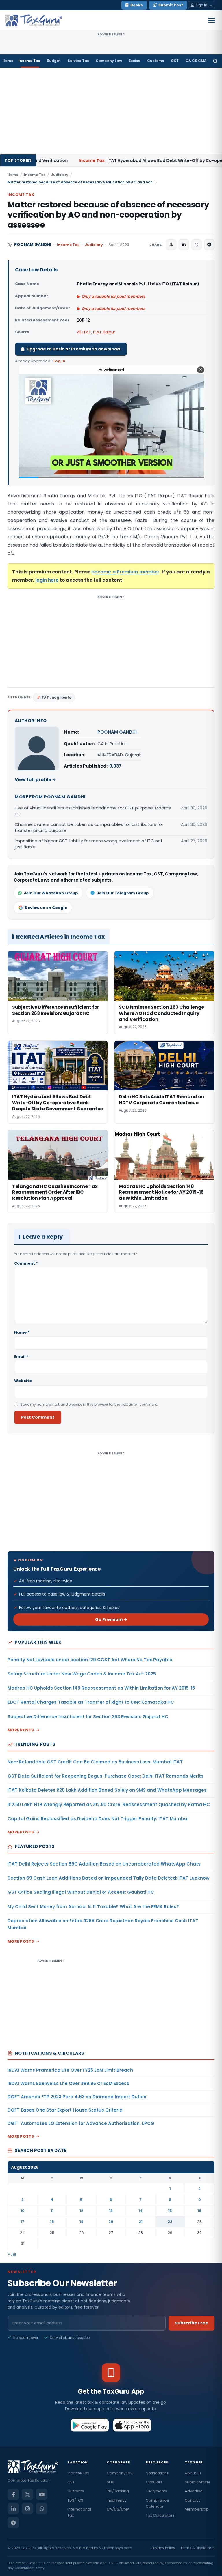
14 (141, 2211)
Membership (197, 2509)
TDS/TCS (75, 2500)
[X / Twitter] (27, 2494)
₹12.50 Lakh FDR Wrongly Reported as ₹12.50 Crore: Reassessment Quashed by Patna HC (109, 1804)
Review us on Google (46, 908)
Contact (192, 2500)
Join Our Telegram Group (123, 893)
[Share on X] (171, 245)
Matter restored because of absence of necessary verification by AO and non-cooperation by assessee (108, 215)
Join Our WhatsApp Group (51, 893)
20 (111, 2222)
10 (23, 2211)
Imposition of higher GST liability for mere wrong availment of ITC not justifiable (89, 844)
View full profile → (35, 780)
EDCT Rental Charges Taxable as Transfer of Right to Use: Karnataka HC (91, 1702)
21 (141, 2222)
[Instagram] (27, 2508)
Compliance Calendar (157, 2503)
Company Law (109, 61)
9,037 (115, 766)
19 (82, 2222)
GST (175, 61)
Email (21, 1357)
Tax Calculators (160, 2515)
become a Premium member (125, 572)
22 (170, 2222)
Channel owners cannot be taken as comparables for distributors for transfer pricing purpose (89, 827)
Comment (26, 1263)
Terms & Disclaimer (197, 2548)
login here (47, 580)
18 (52, 2222)
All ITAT (84, 332)
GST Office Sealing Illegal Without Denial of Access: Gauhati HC (81, 1892)
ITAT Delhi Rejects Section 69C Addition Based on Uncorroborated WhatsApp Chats (104, 1864)
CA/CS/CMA (118, 2509)
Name (22, 1332)
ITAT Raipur (104, 332)
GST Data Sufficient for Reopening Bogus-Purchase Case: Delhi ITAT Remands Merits (106, 1776)
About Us (193, 2473)
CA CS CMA (196, 61)
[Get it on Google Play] (90, 2425)
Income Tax (29, 61)
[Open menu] (212, 20)
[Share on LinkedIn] (184, 245)
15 (170, 2211)
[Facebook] (13, 2494)
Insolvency (117, 2500)
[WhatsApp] (42, 2508)
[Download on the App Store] (132, 2425)
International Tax (79, 2512)
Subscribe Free (192, 2323)
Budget (54, 61)
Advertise (194, 2491)
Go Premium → (111, 1619)
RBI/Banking (118, 2491)
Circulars (154, 2482)
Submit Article (198, 2482)
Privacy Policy (163, 2548)
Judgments (156, 2491)
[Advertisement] (111, 111)
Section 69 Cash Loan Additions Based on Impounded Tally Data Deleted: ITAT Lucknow (109, 1878)
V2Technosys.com (116, 2548)
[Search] (215, 61)
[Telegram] (13, 2523)
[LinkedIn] (13, 2508)
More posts (21, 1730)
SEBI (110, 2482)
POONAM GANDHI (33, 245)
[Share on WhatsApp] (197, 245)
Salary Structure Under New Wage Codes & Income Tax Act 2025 (82, 1674)
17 (22, 2222)
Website (23, 1381)
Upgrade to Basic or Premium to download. (74, 349)
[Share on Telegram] (209, 245)
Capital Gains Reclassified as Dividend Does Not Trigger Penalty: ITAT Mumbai (98, 1819)
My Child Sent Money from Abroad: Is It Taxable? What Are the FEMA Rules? (93, 1907)
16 (199, 2211)
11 (52, 2211)
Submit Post (171, 5)
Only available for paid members (113, 296)
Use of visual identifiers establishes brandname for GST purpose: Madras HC (93, 811)
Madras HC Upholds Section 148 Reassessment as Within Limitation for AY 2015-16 (101, 1688)
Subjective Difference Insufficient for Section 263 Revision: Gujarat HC (88, 1717)
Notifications (157, 2473)
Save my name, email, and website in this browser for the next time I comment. (89, 1404)
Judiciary (60, 175)
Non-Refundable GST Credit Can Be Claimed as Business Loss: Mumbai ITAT (95, 1762)
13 (111, 2211)
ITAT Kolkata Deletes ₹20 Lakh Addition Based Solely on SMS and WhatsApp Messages (107, 1790)
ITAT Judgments (56, 697)
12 (81, 2211)
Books (137, 5)
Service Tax (78, 61)
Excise (135, 61)
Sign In (201, 5)
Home (8, 61)
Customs (156, 61)
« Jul (12, 2254)
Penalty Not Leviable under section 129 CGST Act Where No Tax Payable (90, 1660)
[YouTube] (42, 2494)
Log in (59, 361)
